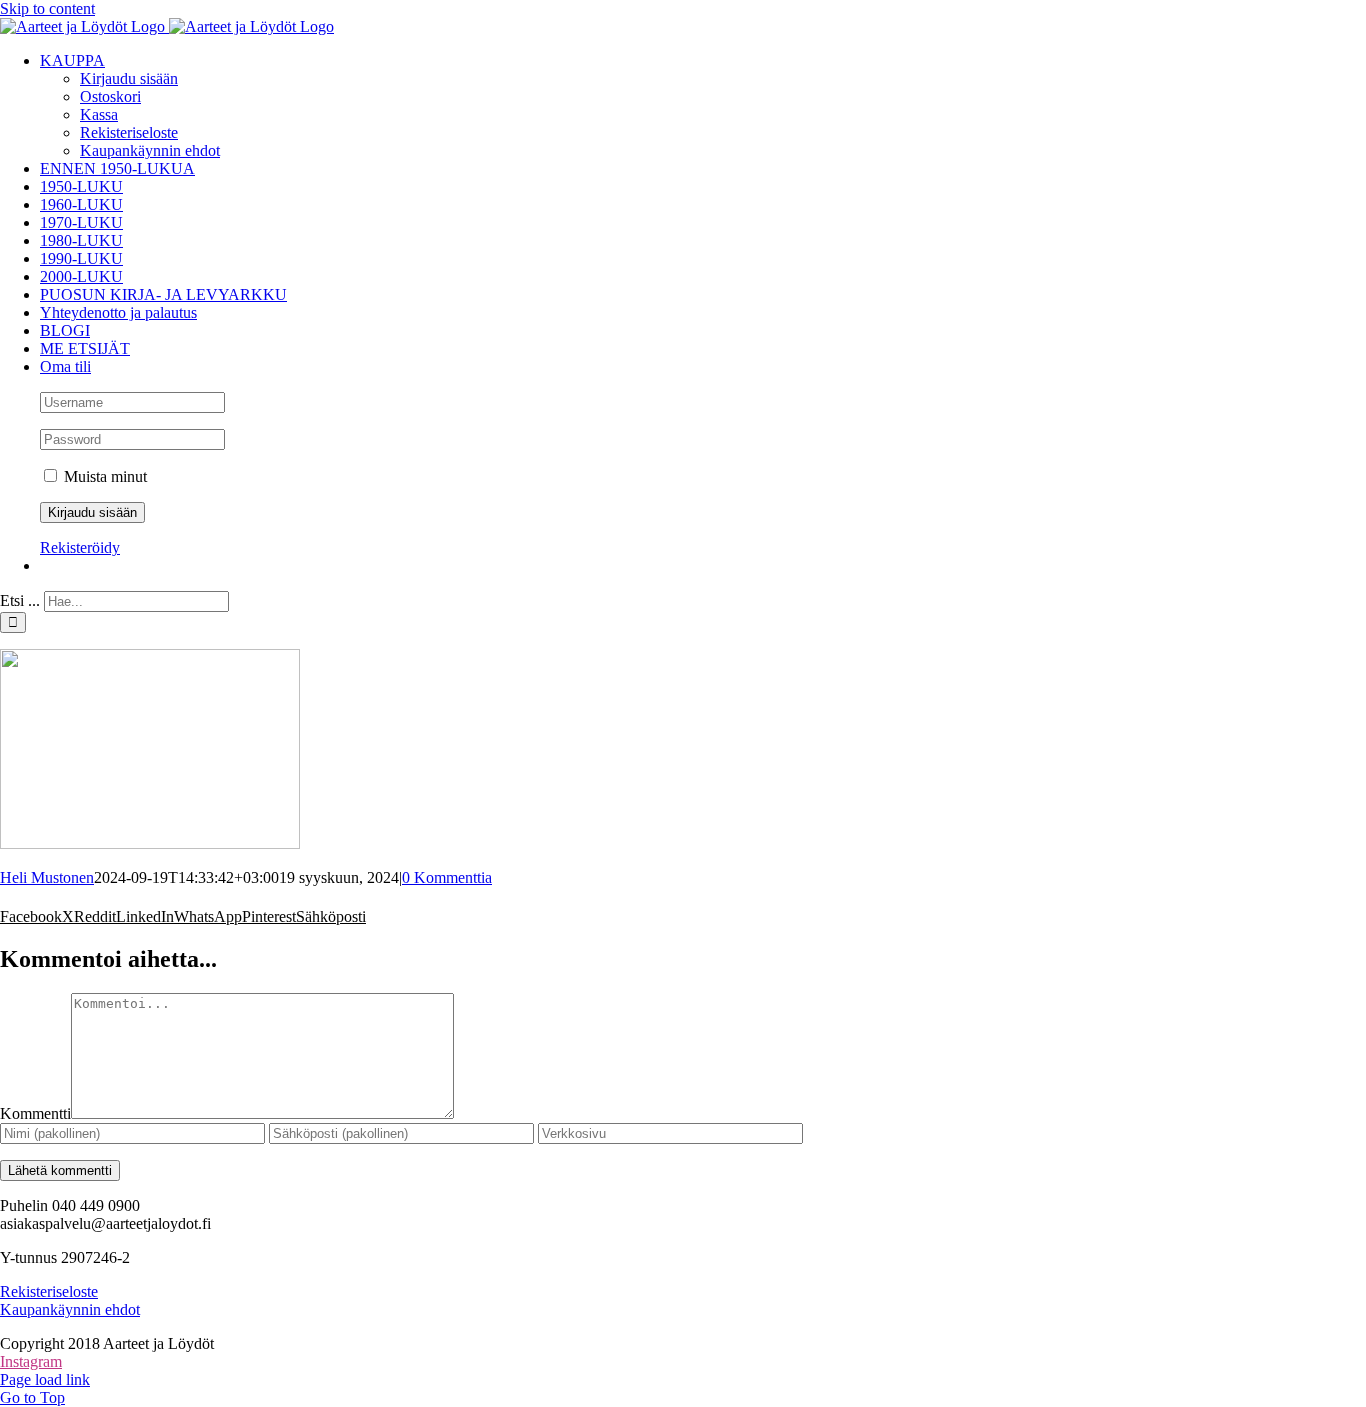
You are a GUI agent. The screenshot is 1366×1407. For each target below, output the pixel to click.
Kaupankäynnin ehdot (70, 1309)
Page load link (45, 1379)
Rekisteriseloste (49, 1291)
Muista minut (103, 476)
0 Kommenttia (447, 877)
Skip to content (47, 8)
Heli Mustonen (47, 877)
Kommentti (35, 1113)
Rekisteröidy (80, 547)
